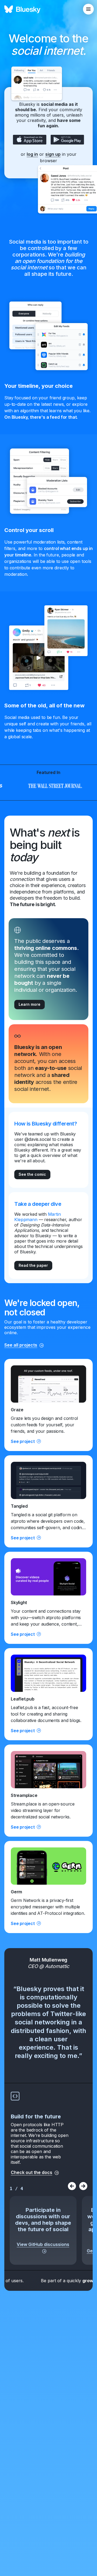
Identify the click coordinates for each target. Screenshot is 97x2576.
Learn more (30, 1004)
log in (32, 154)
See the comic (32, 1174)
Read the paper (33, 1265)
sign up (53, 154)
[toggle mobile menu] (88, 9)
